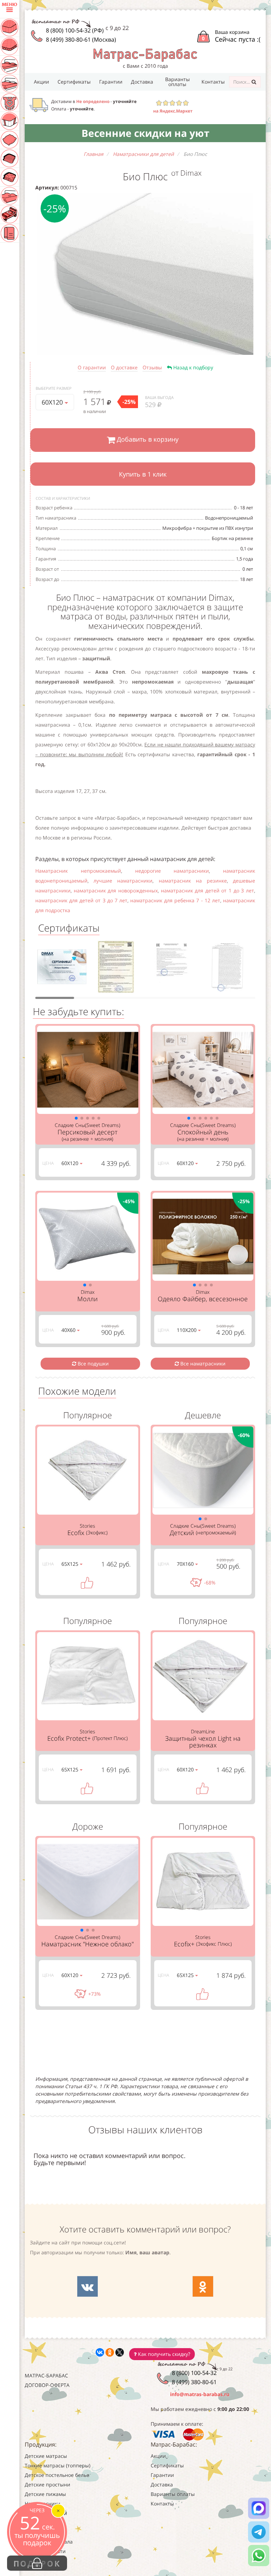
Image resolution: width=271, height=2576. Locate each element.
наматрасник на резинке (193, 881)
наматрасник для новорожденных (116, 890)
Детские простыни (47, 2484)
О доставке (124, 367)
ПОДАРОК (37, 2563)
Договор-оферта (47, 2385)
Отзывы (152, 367)
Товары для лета (45, 2561)
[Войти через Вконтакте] (88, 2286)
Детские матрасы (46, 2456)
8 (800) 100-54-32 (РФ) (75, 30)
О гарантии (92, 367)
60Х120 (53, 402)
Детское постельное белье (57, 2475)
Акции (41, 82)
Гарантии (111, 82)
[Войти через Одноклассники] (203, 2286)
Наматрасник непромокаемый (78, 871)
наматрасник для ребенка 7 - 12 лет (175, 900)
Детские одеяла (44, 2523)
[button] (76, 1118)
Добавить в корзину (147, 440)
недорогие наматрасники (172, 871)
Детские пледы (43, 2532)
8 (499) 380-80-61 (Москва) (81, 40)
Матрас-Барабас (46, 2375)
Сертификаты (74, 82)
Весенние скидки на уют (145, 133)
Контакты (213, 82)
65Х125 (71, 1564)
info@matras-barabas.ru (200, 2394)
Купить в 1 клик (143, 474)
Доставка (142, 82)
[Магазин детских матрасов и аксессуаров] (145, 54)
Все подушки (92, 1363)
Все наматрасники (202, 1363)
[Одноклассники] (110, 2352)
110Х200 (187, 1330)
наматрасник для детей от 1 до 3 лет (207, 890)
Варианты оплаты (177, 82)
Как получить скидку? (163, 2354)
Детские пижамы (45, 2494)
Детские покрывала (49, 2542)
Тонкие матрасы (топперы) (58, 2465)
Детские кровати (45, 2551)
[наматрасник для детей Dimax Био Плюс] (145, 274)
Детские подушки (46, 2513)
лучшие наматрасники (123, 881)
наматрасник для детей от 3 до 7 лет (81, 900)
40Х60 (69, 1330)
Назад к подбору (192, 367)
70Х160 (186, 1564)
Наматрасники (43, 2504)
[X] (120, 2352)
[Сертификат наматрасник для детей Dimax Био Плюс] (62, 969)
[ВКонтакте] (100, 2352)
